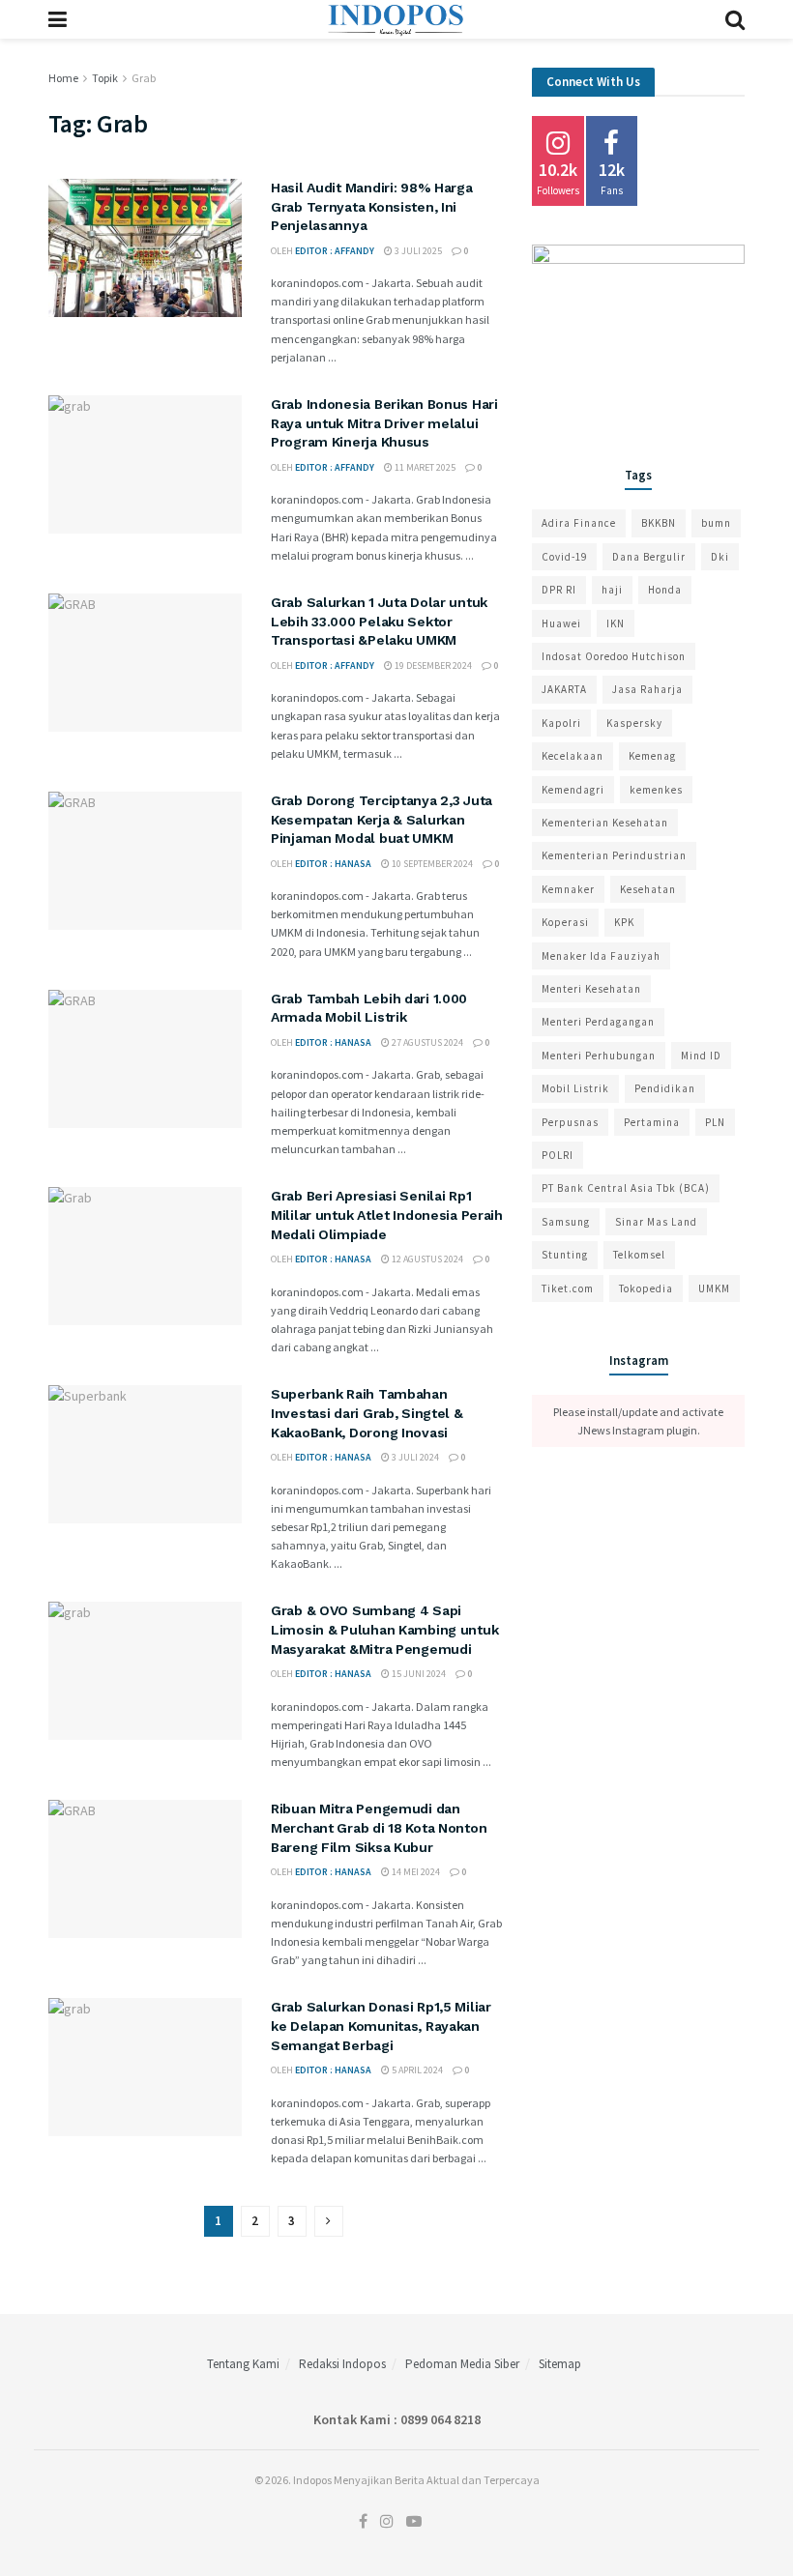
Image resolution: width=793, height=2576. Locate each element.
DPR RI (559, 590)
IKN (616, 623)
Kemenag (652, 756)
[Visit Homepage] (396, 19)
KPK (624, 922)
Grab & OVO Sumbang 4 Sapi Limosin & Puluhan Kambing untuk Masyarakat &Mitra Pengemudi (384, 1629)
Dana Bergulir (649, 557)
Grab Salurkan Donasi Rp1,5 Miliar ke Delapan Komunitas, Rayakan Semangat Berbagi (381, 2026)
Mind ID (701, 1056)
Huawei (561, 623)
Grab (144, 78)
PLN (715, 1122)
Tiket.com (568, 1288)
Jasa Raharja (647, 689)
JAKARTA (564, 689)
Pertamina (652, 1122)
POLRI (558, 1155)
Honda (665, 590)
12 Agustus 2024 (426, 1259)
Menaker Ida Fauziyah (601, 956)
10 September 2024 (431, 864)
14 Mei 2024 (415, 1872)
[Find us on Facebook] (363, 2522)
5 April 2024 (416, 2070)
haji (612, 590)
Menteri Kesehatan (591, 989)
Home (63, 78)
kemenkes (656, 790)
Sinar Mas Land (656, 1222)
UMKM (714, 1288)
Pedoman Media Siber (462, 2364)
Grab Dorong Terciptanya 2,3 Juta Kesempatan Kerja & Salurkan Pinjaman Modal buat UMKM (382, 819)
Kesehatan (648, 889)
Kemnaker (568, 889)
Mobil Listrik (575, 1088)
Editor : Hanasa (333, 864)
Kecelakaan (573, 756)
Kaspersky (634, 723)
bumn (716, 523)
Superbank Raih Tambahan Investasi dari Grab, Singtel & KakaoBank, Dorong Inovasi (367, 1413)
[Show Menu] (58, 19)
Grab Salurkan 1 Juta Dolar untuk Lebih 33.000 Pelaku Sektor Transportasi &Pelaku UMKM (379, 621)
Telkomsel (639, 1255)
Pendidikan (665, 1088)
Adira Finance (579, 523)
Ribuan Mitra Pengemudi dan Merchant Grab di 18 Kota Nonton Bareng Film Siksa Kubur (379, 1827)
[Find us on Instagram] (387, 2522)
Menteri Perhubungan (599, 1056)
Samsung (566, 1222)
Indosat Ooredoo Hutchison (614, 656)
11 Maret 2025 (424, 467)
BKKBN (659, 523)
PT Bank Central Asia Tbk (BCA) (626, 1188)
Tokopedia (646, 1288)
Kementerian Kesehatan (605, 823)
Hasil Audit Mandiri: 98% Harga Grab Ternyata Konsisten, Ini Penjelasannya (372, 206)
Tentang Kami (243, 2364)
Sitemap (560, 2364)
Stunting (565, 1255)
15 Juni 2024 (418, 1674)
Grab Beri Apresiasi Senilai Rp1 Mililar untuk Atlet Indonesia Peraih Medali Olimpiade (387, 1215)
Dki (720, 557)
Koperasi (565, 922)
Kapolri (561, 723)
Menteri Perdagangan (598, 1022)
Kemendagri (573, 790)
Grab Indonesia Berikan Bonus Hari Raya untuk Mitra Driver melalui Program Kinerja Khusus (384, 423)
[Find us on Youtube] (414, 2522)
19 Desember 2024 (432, 666)
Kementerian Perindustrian (614, 855)
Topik (105, 78)
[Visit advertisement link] (638, 333)
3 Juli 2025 (417, 251)
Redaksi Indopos (342, 2364)
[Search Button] (735, 19)
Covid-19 (564, 557)
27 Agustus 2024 (426, 1042)
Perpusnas (570, 1122)
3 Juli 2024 (414, 1457)
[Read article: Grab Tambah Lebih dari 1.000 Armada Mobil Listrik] (145, 1059)
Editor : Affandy (335, 251)
